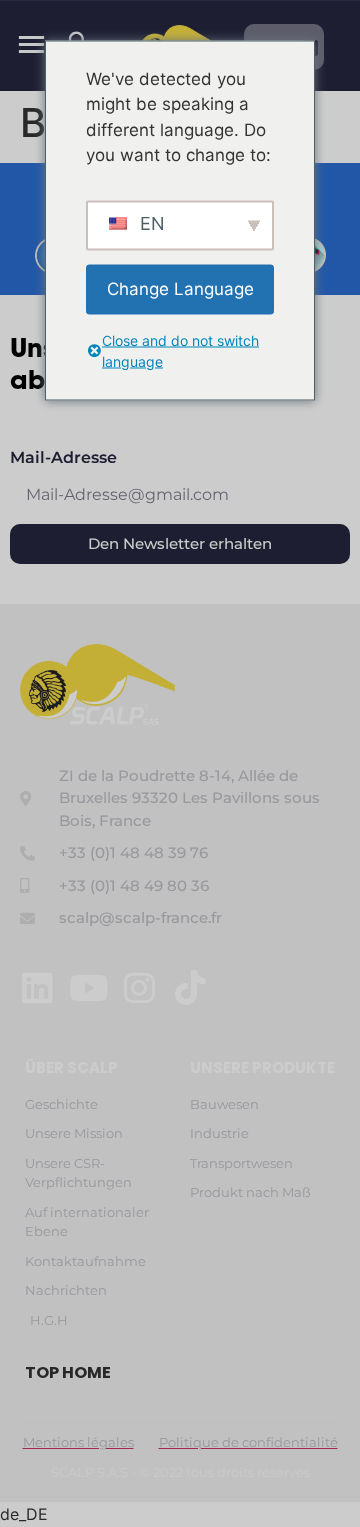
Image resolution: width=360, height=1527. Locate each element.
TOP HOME (68, 1372)
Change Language (180, 288)
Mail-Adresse (63, 458)
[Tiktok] (190, 987)
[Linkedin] (37, 987)
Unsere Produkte (262, 1067)
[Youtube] (88, 987)
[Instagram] (139, 987)
